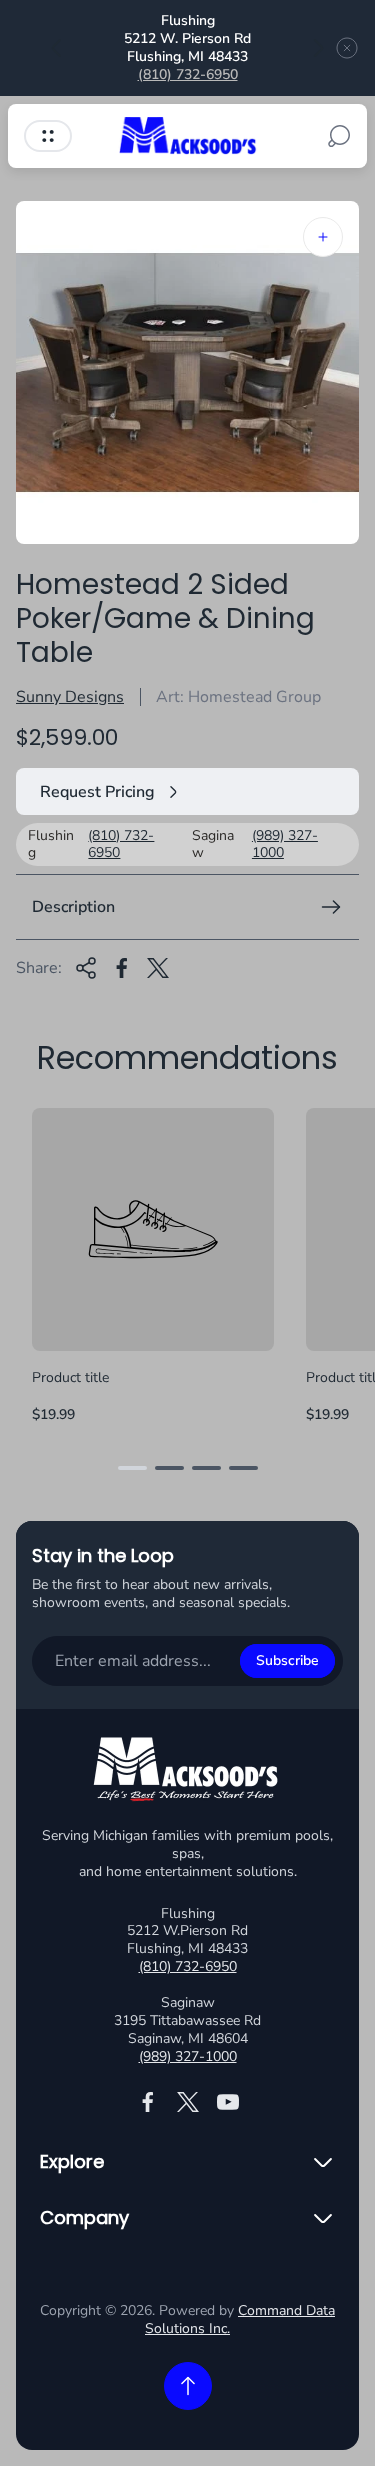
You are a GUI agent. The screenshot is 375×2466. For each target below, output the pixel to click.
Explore (72, 2162)
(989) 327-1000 (285, 845)
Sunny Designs (70, 697)
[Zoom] (323, 237)
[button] (132, 1468)
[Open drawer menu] (48, 136)
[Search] (339, 136)
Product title (70, 1377)
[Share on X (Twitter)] (158, 968)
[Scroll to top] (188, 2386)
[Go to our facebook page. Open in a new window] (148, 2102)
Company (84, 2218)
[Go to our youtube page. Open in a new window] (228, 2102)
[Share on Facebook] (122, 968)
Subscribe (287, 1660)
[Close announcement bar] (347, 48)
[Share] (86, 968)
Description (73, 907)
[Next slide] (318, 48)
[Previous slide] (57, 48)
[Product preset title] (153, 1229)
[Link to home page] (188, 1772)
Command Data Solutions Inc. (240, 2319)
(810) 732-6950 (188, 74)
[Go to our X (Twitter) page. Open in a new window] (188, 2102)
